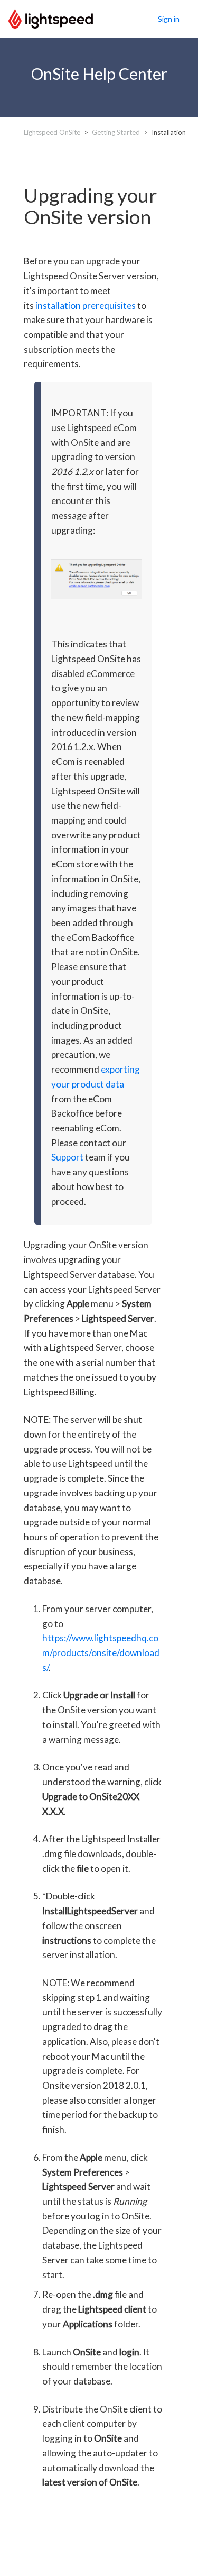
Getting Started (116, 132)
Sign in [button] (169, 19)
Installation (169, 132)
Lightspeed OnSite (52, 132)
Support (67, 1157)
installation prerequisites (86, 305)
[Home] (51, 17)
